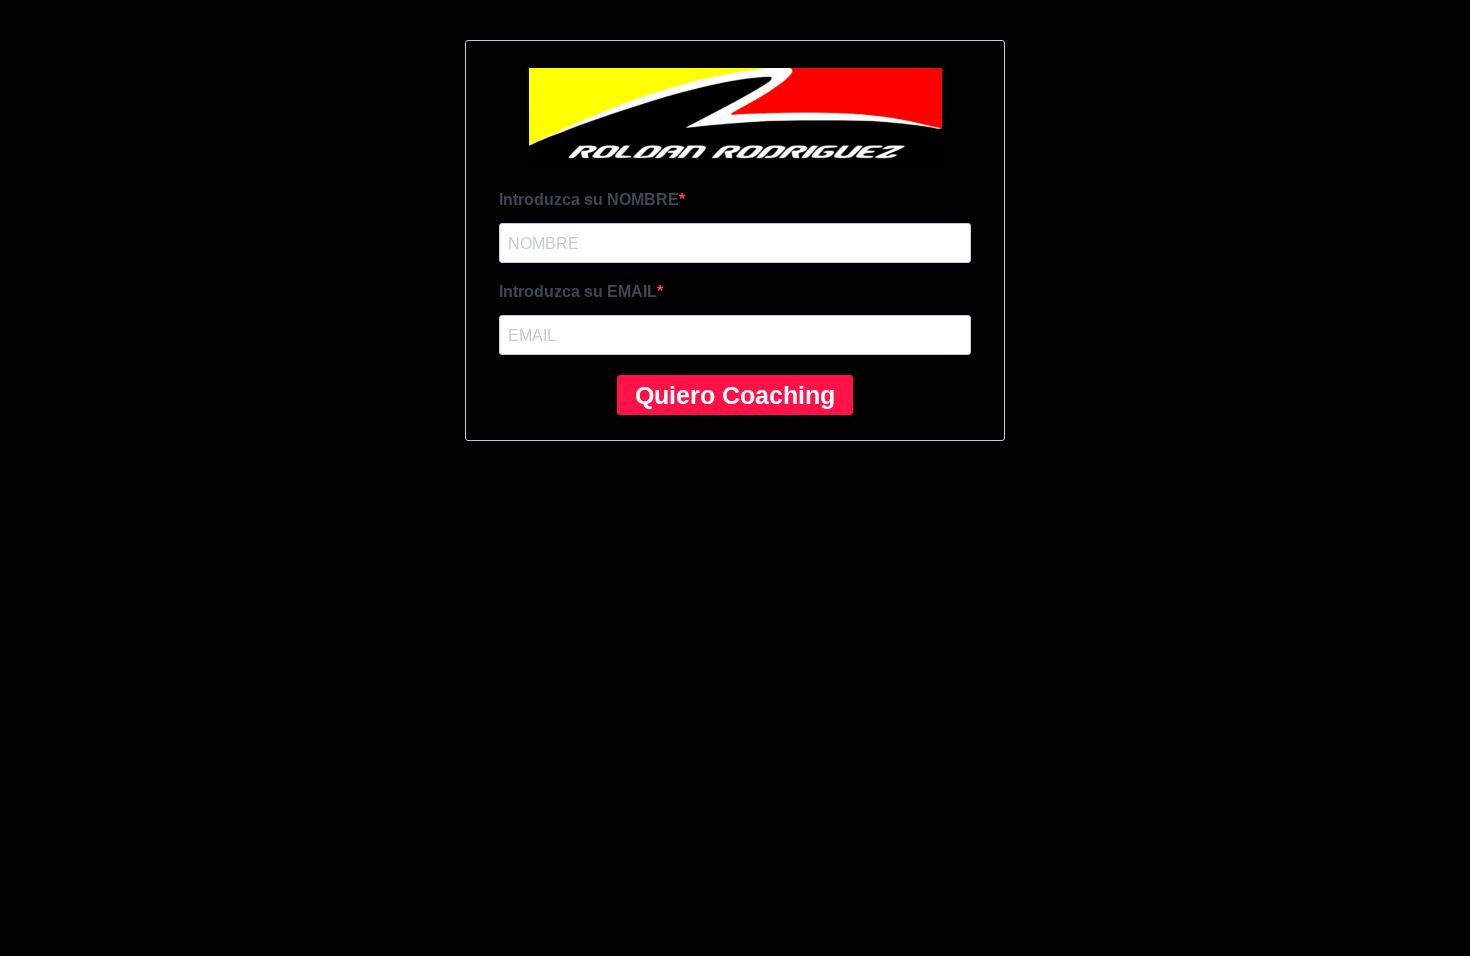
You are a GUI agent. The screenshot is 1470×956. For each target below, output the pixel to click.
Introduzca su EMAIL (578, 291)
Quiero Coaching (735, 395)
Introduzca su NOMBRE (589, 199)
